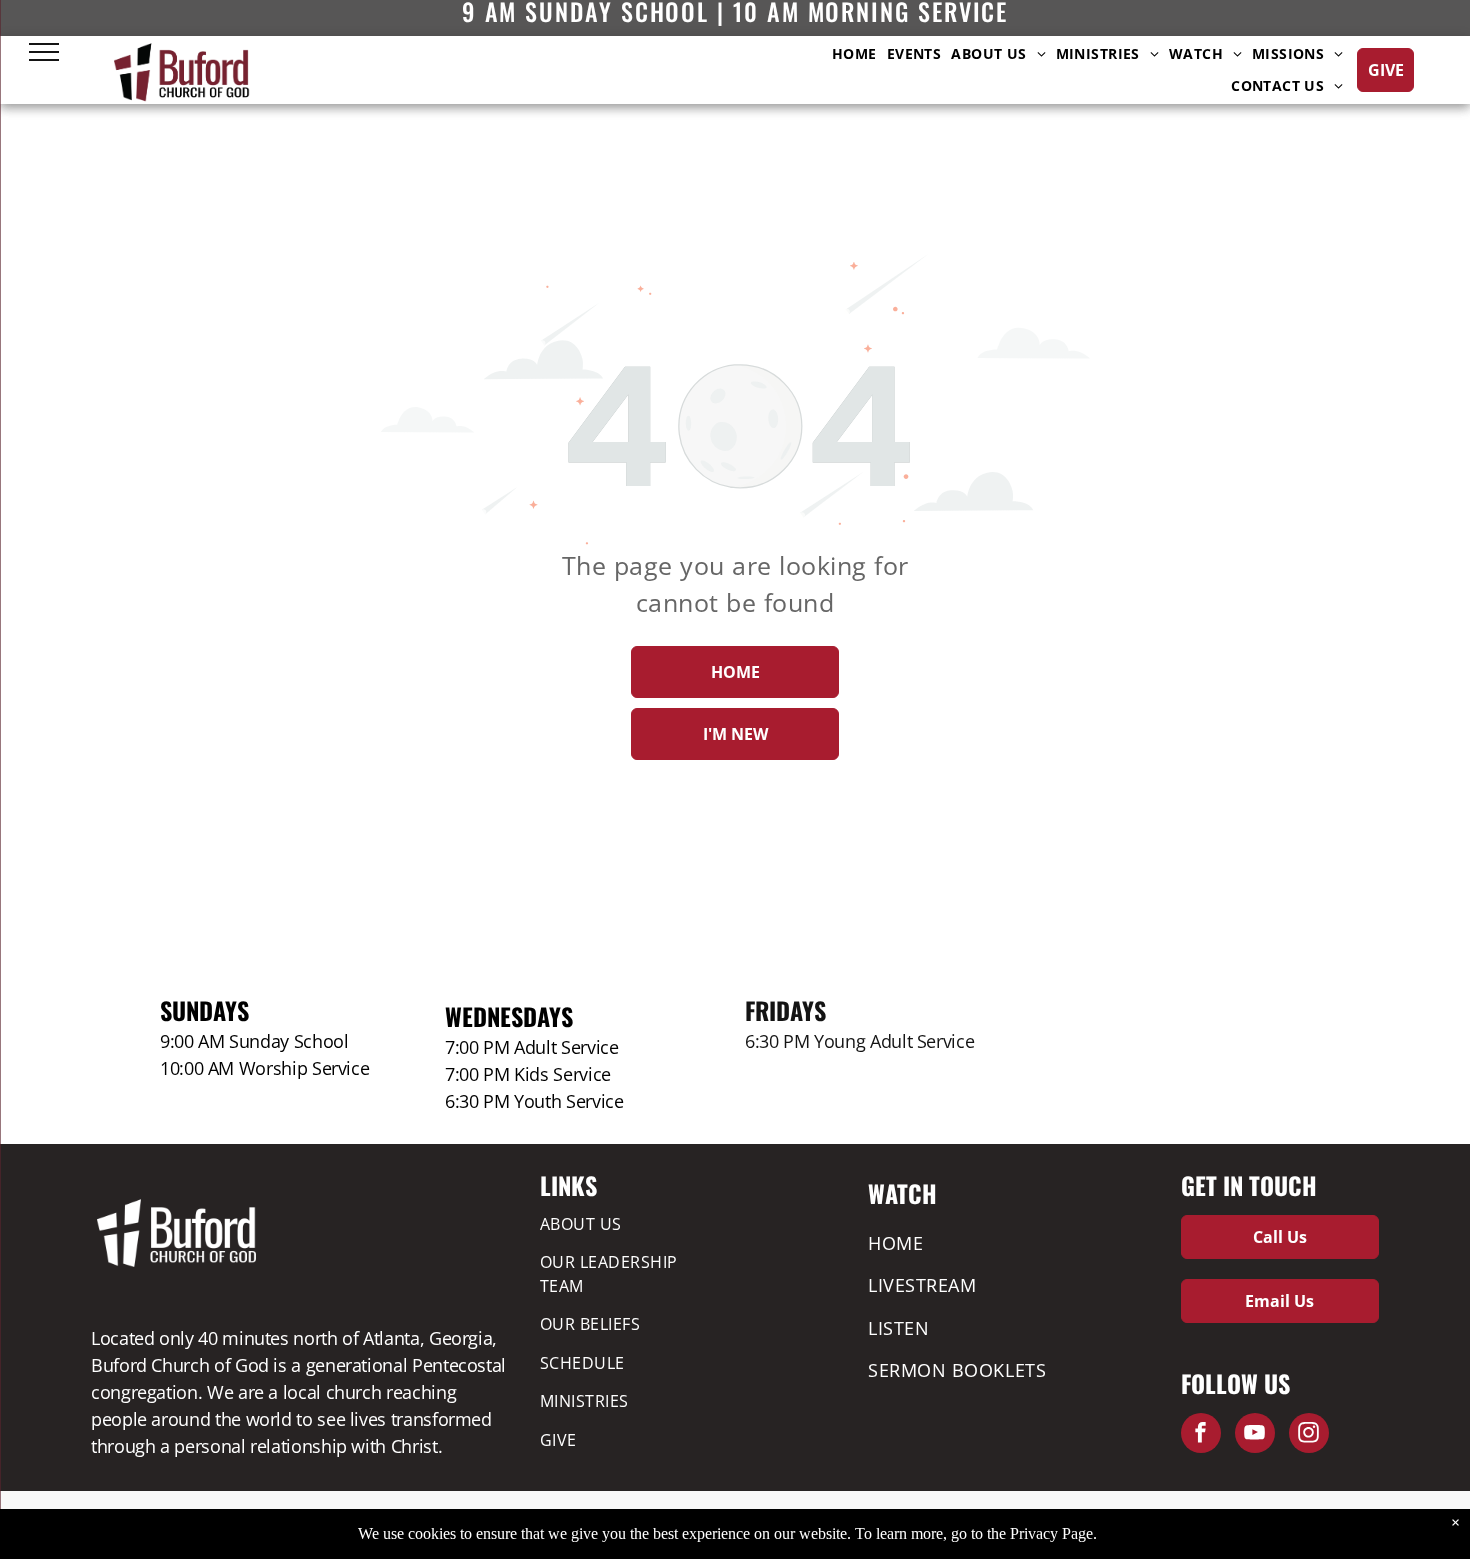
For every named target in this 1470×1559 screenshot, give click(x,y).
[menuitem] (854, 54)
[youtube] (1255, 1435)
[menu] (44, 52)
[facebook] (1201, 1435)
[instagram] (1309, 1435)
